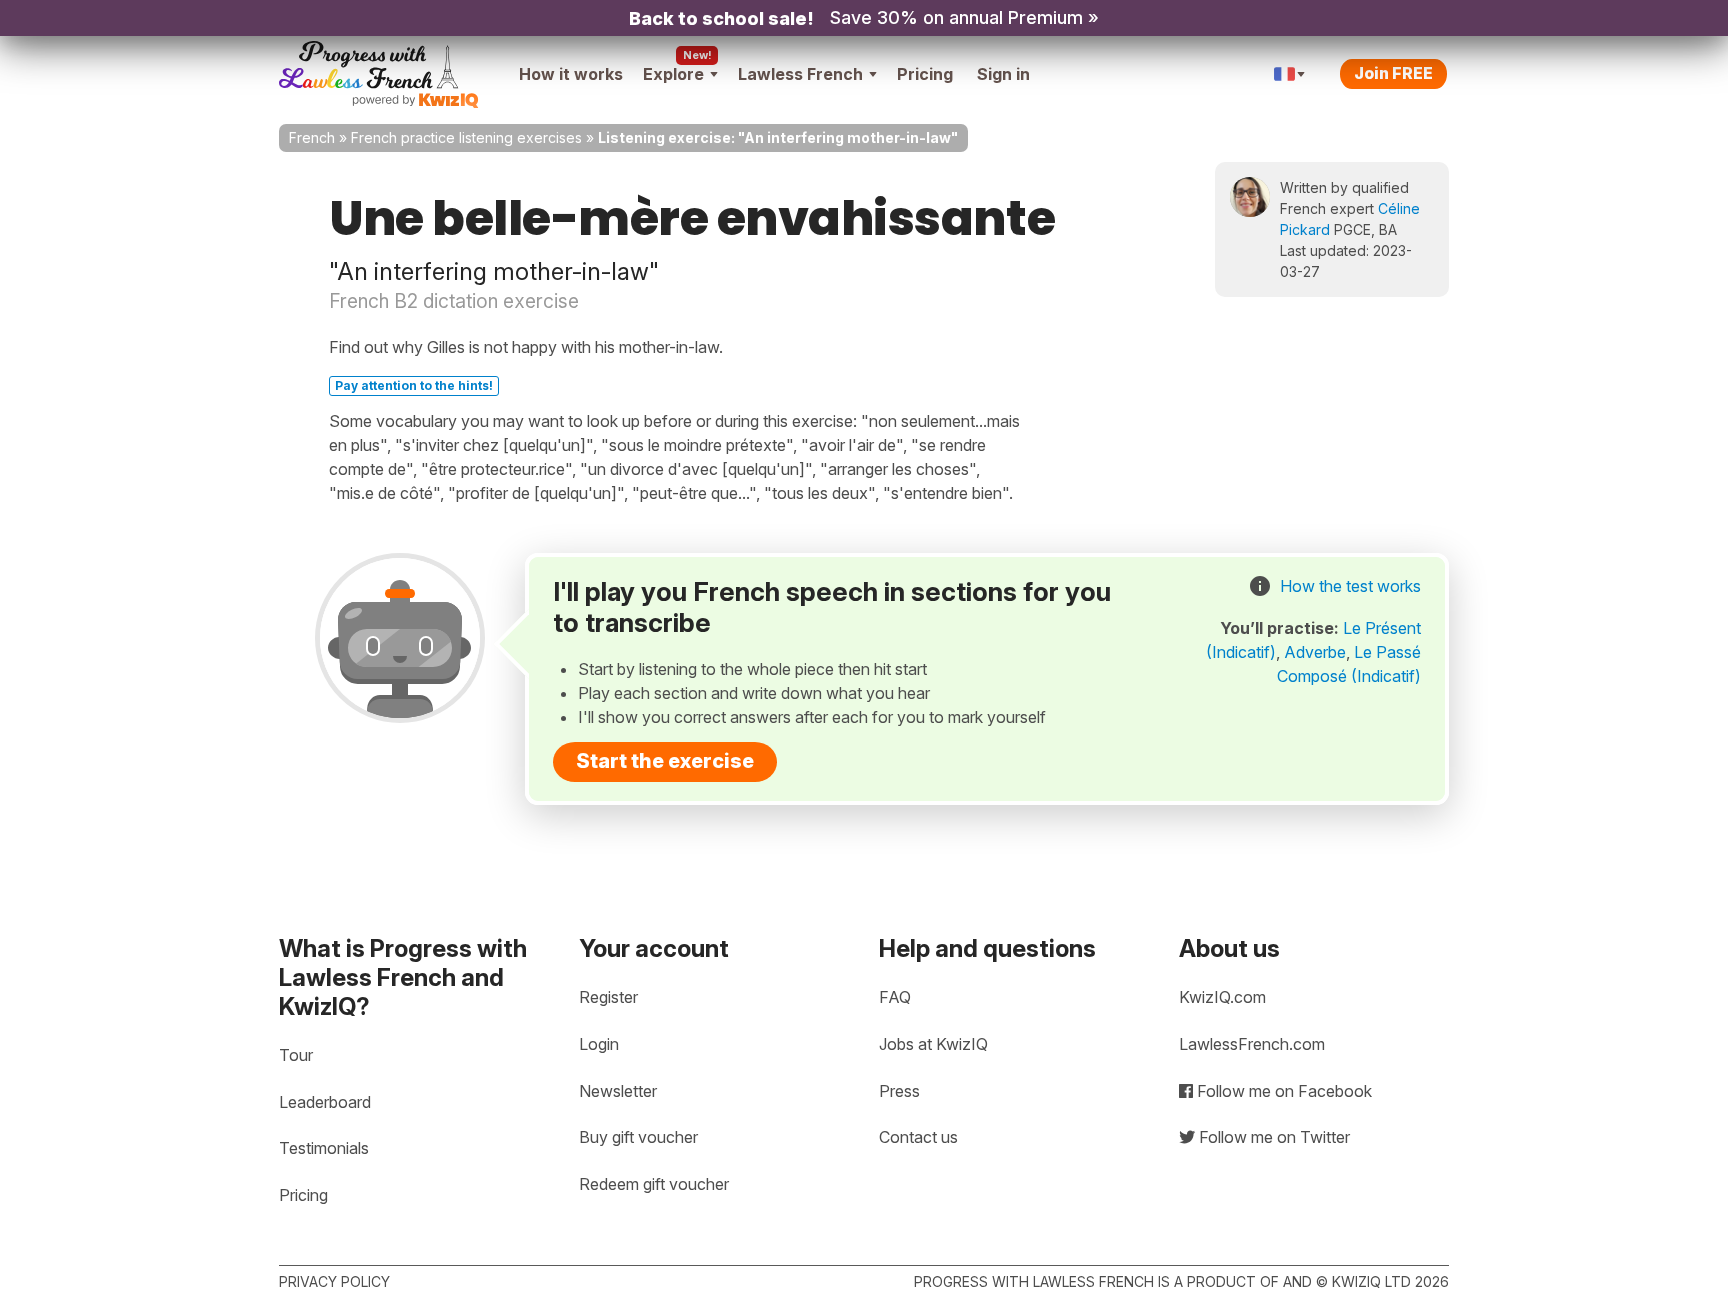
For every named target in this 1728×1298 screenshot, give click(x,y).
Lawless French (800, 74)
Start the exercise (665, 761)
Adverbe (1315, 652)
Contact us (918, 1137)
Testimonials (324, 1148)
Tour (296, 1055)
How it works (571, 74)
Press (899, 1091)
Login (599, 1044)
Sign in (1003, 74)
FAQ (895, 997)
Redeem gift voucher (654, 1184)
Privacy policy (334, 1281)
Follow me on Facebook (1282, 1091)
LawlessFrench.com (1252, 1044)
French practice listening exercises (466, 137)
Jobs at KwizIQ (933, 1044)
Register (608, 997)
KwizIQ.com (1222, 997)
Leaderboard (325, 1102)
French (312, 137)
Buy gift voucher (638, 1137)
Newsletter (618, 1091)
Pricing (925, 74)
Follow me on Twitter (1272, 1137)
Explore (673, 74)
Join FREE (1393, 73)
